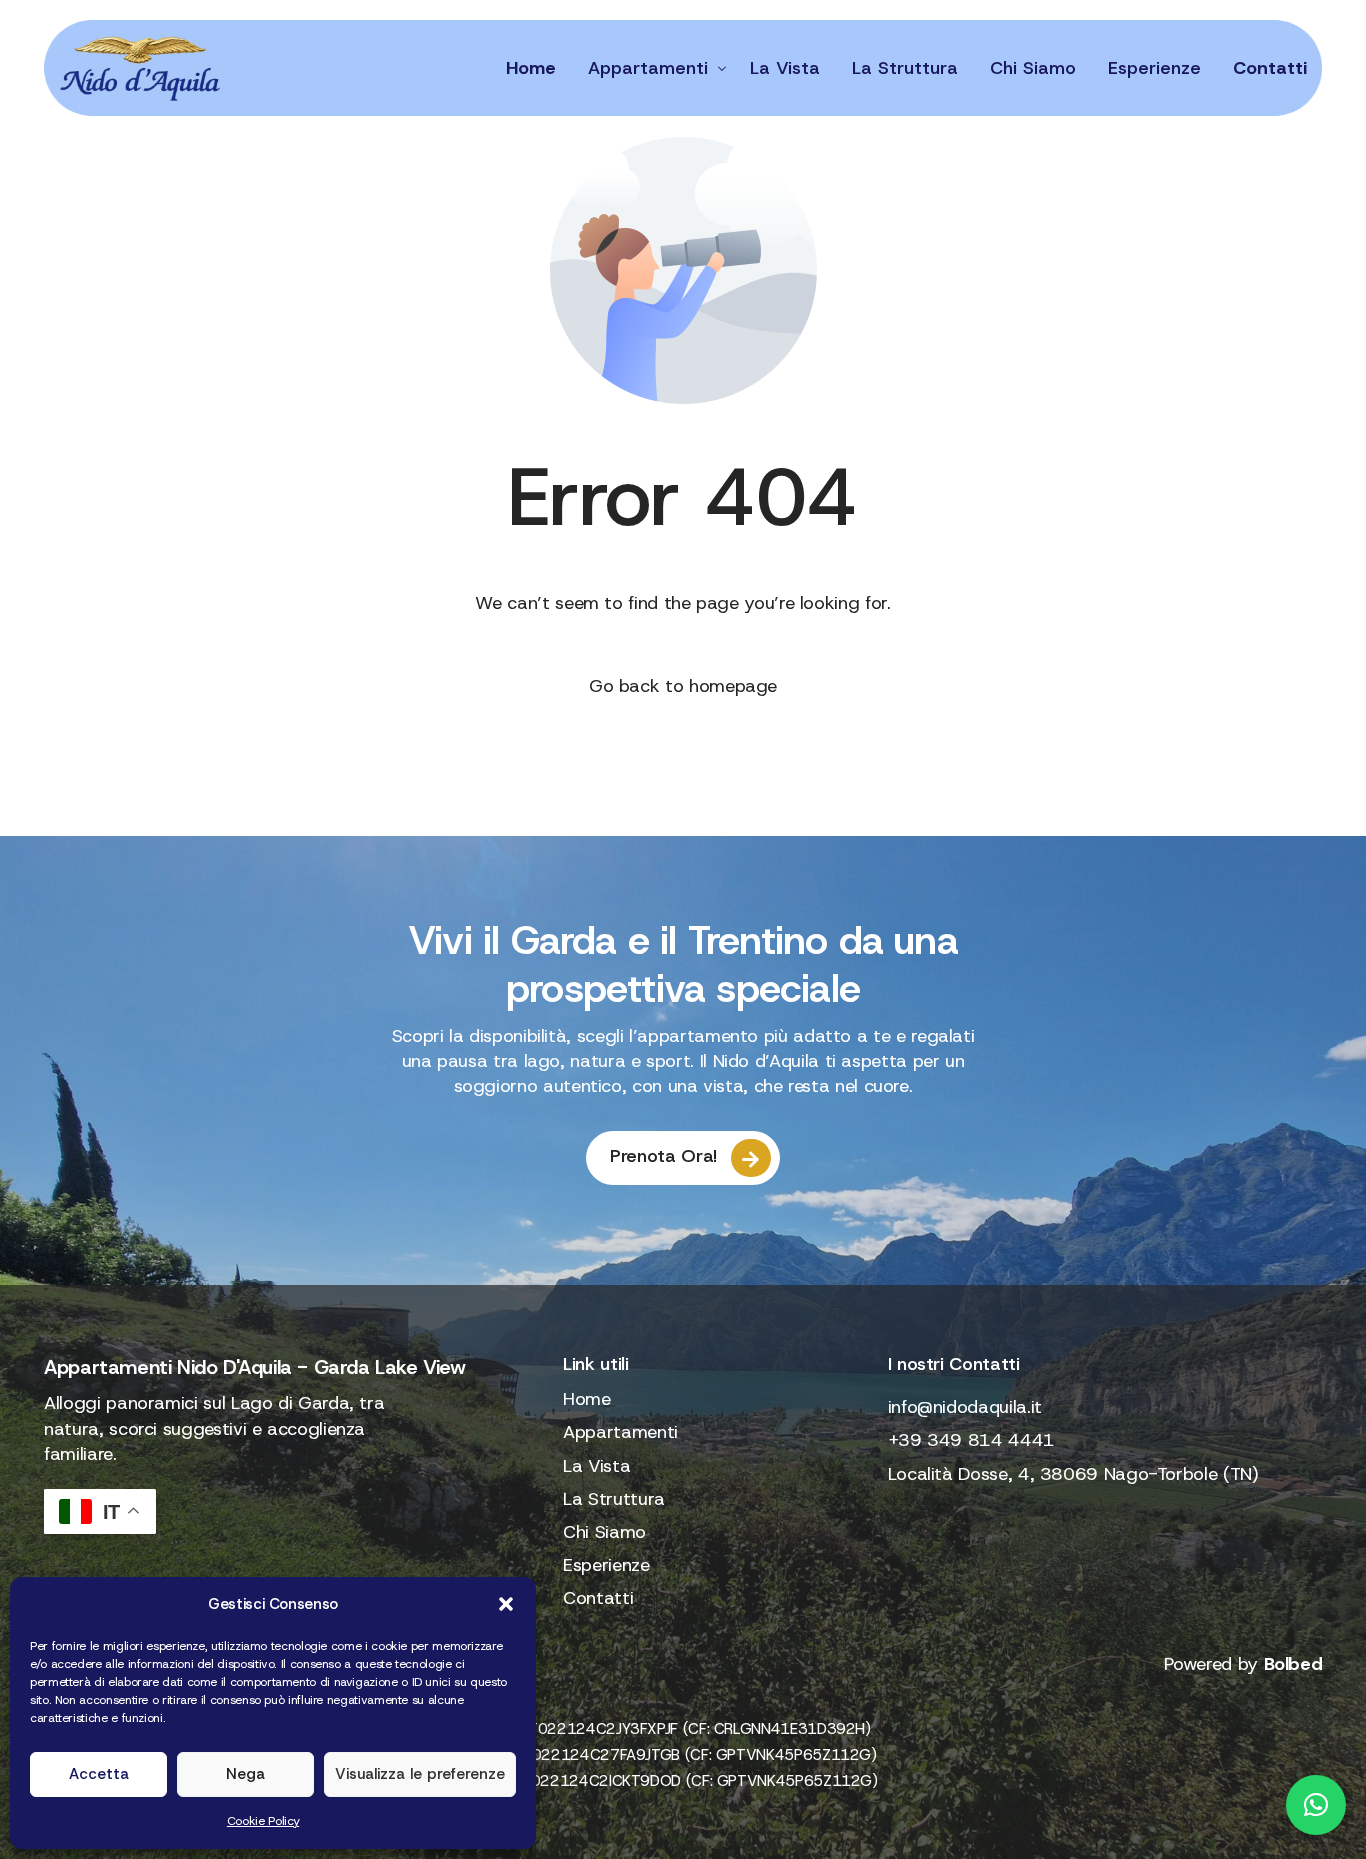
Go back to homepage (683, 686)
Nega (245, 1774)
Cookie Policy (263, 1821)
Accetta (99, 1774)
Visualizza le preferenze (420, 1774)
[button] (506, 1604)
